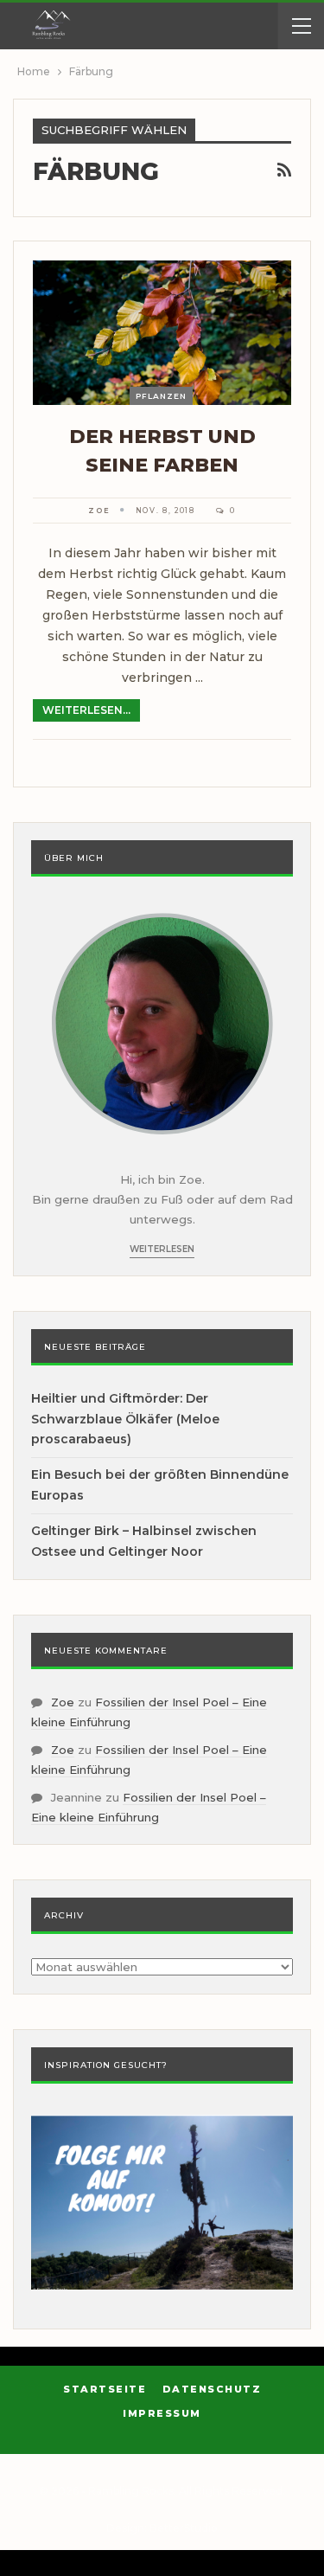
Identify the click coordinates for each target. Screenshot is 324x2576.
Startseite (105, 2389)
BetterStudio (184, 2528)
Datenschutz (212, 2389)
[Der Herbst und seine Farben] (162, 333)
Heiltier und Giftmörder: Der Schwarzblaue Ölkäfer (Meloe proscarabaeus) (125, 1419)
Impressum (162, 2413)
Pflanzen (161, 396)
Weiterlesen (162, 1249)
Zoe (63, 1702)
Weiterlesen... (86, 710)
